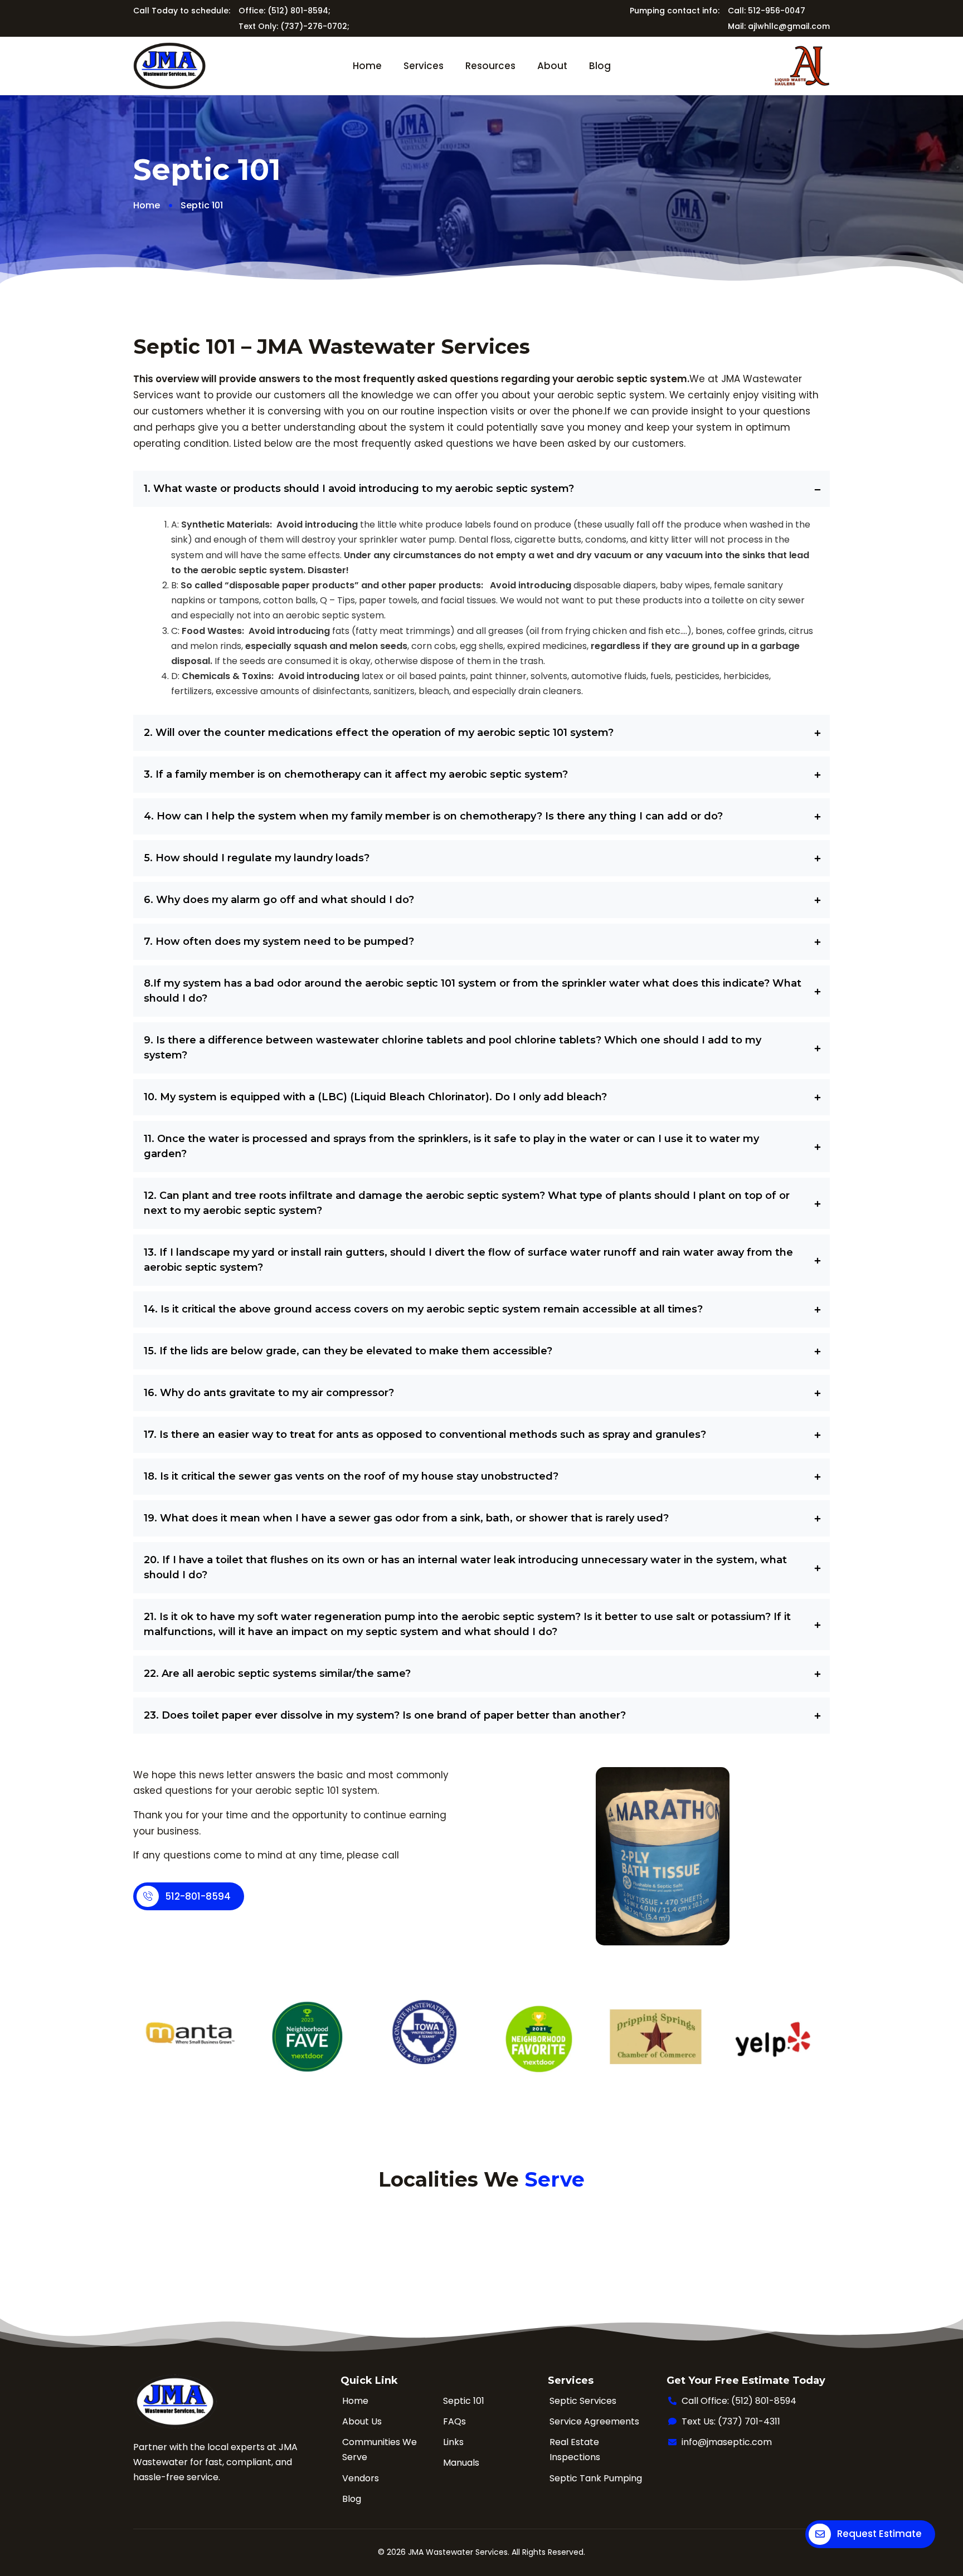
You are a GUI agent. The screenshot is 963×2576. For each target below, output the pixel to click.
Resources (490, 66)
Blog (600, 66)
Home (367, 66)
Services (424, 66)
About (552, 66)
